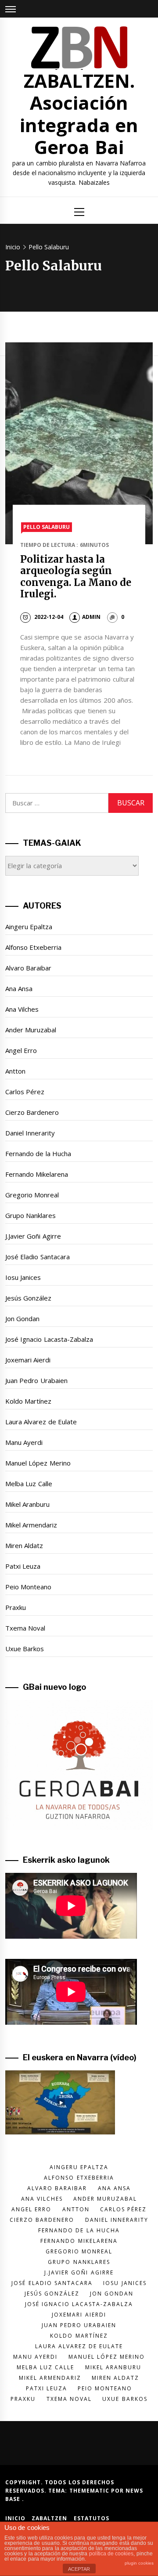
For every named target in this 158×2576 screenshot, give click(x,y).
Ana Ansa (19, 988)
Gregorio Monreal (32, 1195)
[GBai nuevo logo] (79, 1765)
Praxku (16, 1607)
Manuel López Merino (38, 1463)
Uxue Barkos (25, 1649)
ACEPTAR (79, 2569)
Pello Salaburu (47, 527)
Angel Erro (21, 1050)
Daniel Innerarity (30, 1133)
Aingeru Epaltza (29, 927)
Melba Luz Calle (29, 1484)
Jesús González (28, 1298)
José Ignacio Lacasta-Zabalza (49, 1339)
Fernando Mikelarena (37, 1174)
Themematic (90, 2491)
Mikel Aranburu (27, 1504)
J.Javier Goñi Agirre (33, 1236)
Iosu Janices (23, 1277)
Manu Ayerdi (24, 1442)
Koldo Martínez (28, 1401)
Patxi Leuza (23, 1566)
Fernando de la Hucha (38, 1153)
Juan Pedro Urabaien (36, 1380)
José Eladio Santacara (38, 1257)
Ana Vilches (22, 1009)
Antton (15, 1071)
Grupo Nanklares (31, 1215)
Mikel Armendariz (31, 1525)
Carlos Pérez (25, 1092)
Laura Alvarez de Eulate (41, 1422)
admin (91, 617)
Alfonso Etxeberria (33, 947)
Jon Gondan (22, 1319)
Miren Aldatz (24, 1545)
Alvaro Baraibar (28, 968)
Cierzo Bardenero (32, 1112)
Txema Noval (25, 1628)
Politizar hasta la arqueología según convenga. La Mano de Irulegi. (76, 577)
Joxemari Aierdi (28, 1360)
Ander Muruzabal (31, 1030)
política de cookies (111, 2554)
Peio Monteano (28, 1587)
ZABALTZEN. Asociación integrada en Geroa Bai (79, 114)
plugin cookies (139, 2563)
